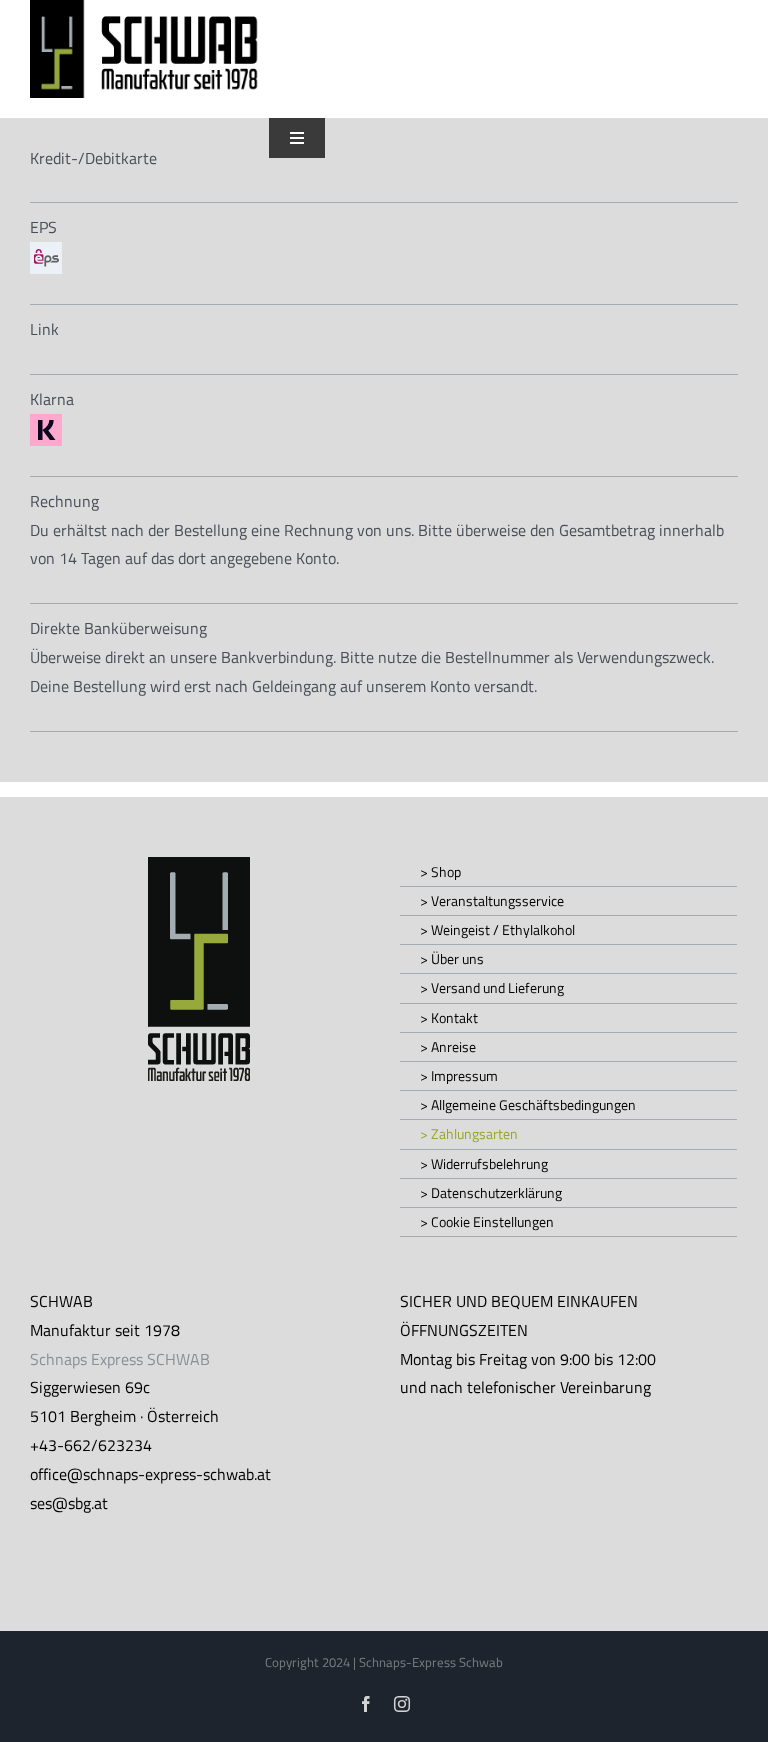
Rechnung (64, 501)
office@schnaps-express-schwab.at (150, 1474)
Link (44, 329)
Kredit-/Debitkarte (93, 158)
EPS (43, 227)
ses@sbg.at (69, 1503)
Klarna (52, 399)
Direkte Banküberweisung (118, 628)
